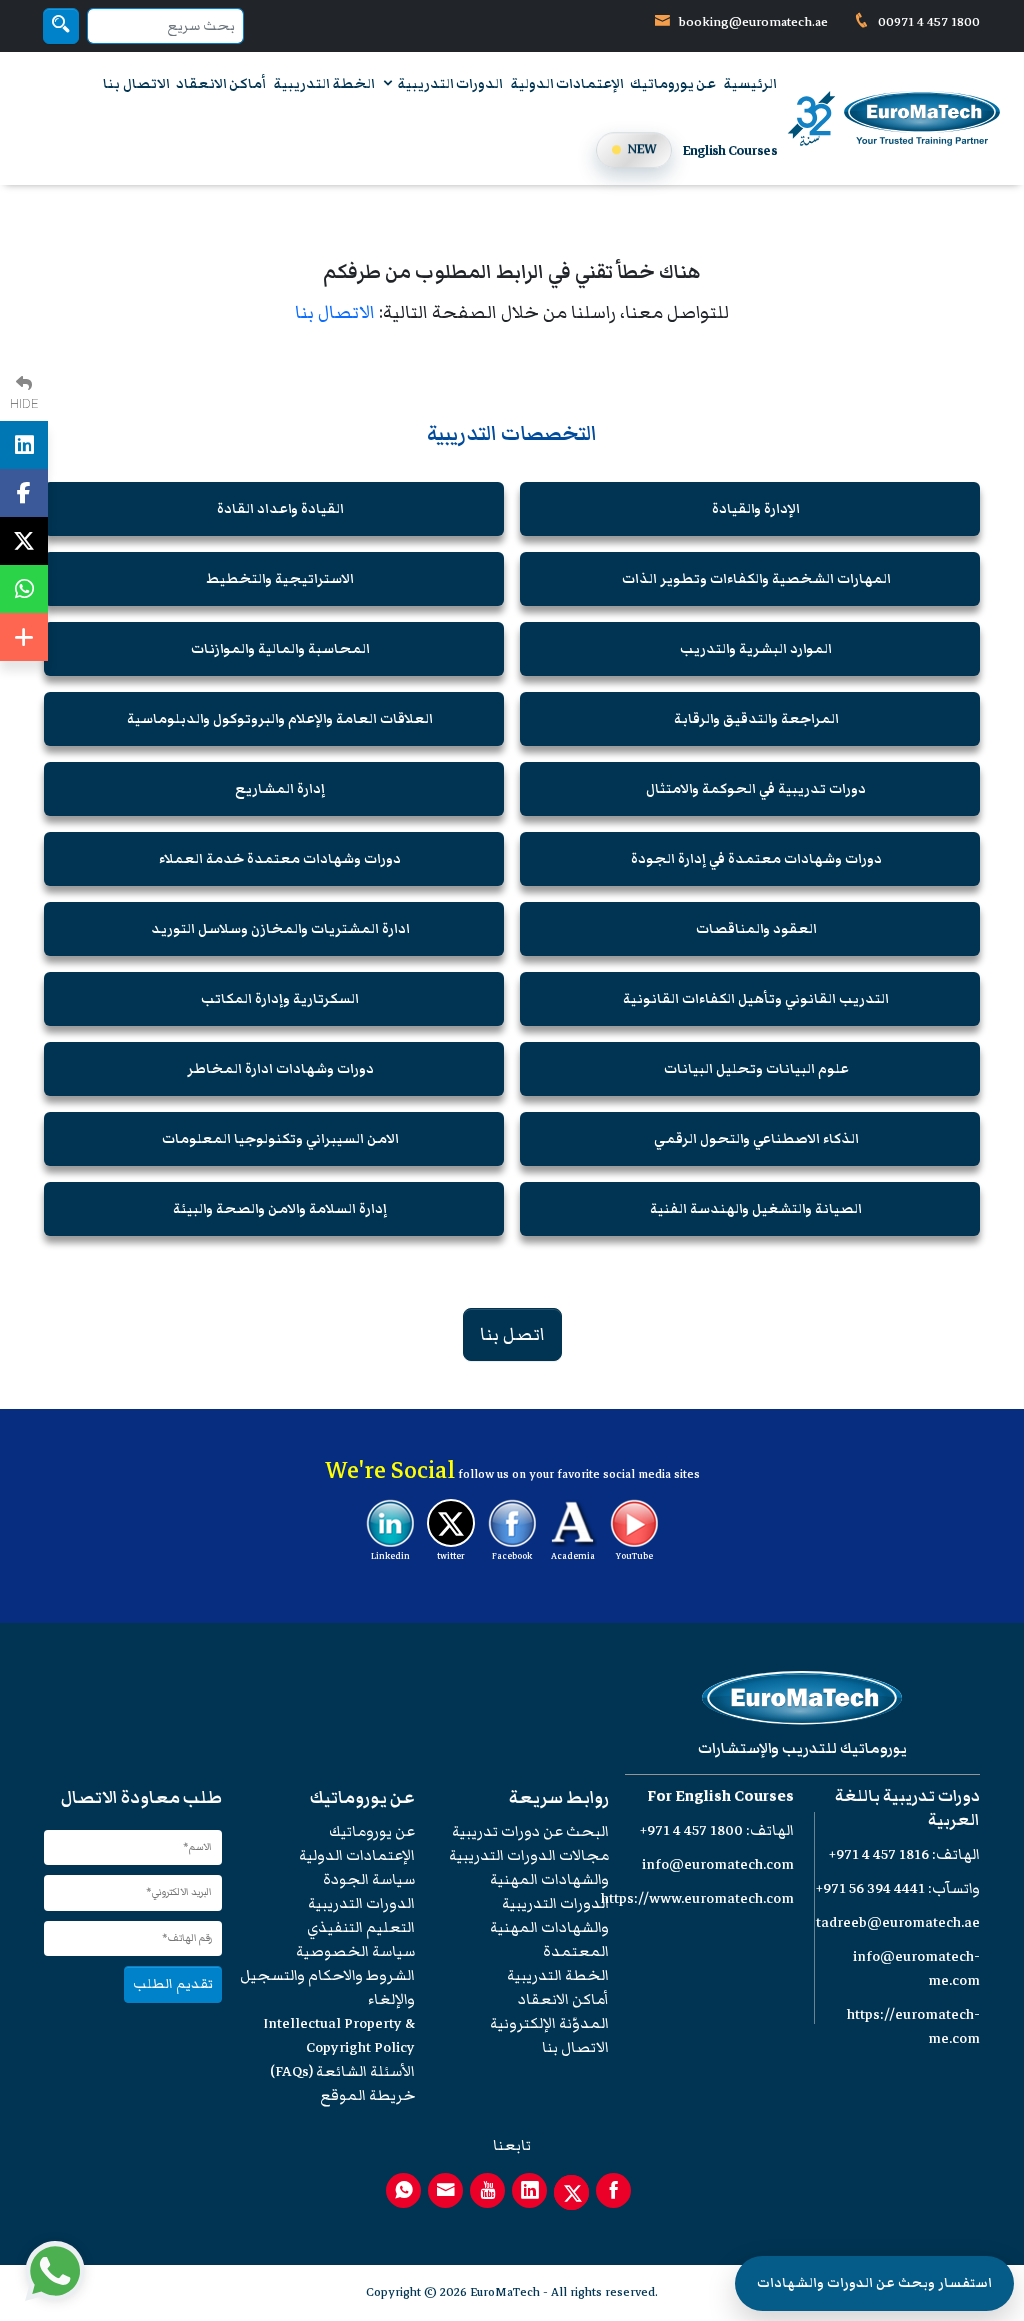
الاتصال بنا (136, 84)
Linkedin (390, 1556)
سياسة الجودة (369, 1879)
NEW (641, 149)
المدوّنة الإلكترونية (549, 2023)
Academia (573, 1556)
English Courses (730, 151)
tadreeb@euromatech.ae (898, 1922)
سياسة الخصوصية (355, 1951)
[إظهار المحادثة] (55, 2271)
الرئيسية (750, 84)
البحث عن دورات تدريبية (530, 1831)
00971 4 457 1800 (927, 22)
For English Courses (720, 1796)
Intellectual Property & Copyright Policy (339, 2035)
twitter (451, 1556)
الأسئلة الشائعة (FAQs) (342, 2071)
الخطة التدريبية (324, 84)
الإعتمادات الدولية (567, 84)
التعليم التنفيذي (361, 1927)
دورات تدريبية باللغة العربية (907, 1808)
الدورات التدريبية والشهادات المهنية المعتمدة (549, 1927)
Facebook (512, 1556)
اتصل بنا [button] (512, 1334)
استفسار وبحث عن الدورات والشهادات (874, 2283)
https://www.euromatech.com (697, 1898)
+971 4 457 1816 (879, 1854)
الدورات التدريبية (449, 84)
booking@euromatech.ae (753, 22)
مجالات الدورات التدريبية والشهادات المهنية (529, 1867)
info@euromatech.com (718, 1864)
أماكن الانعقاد (221, 84)
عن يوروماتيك (673, 84)
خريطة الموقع (367, 2095)
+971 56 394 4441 (870, 1888)
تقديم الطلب (173, 1983)
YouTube (634, 1556)
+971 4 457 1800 (691, 1830)
